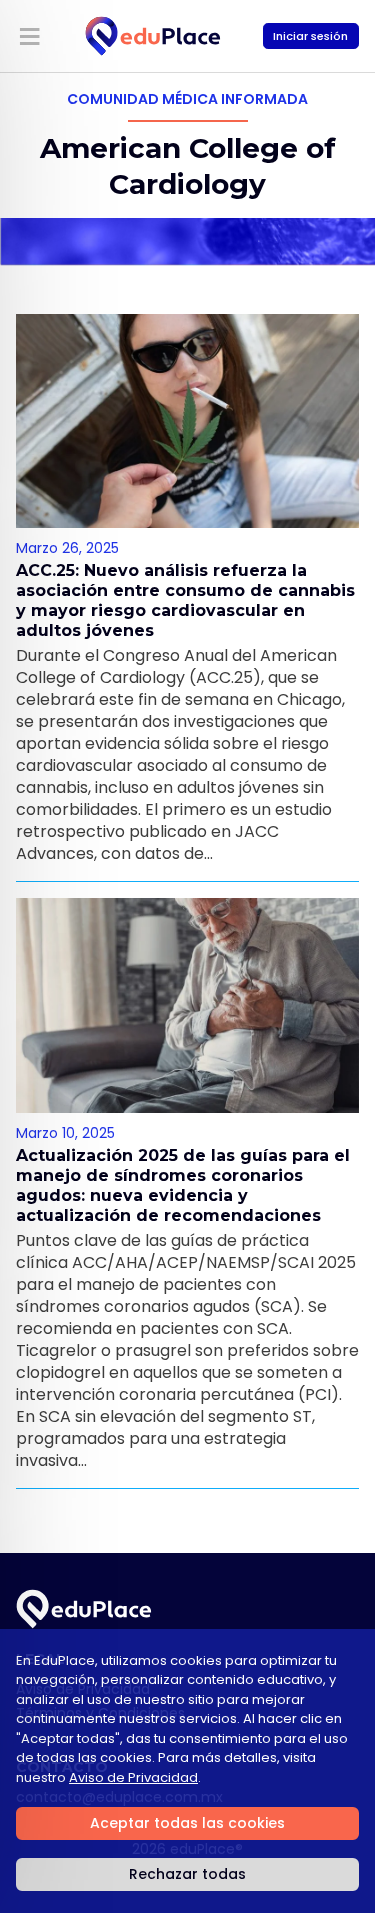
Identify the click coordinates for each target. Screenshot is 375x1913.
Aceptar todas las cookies (187, 1823)
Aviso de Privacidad (133, 1777)
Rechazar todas (187, 1874)
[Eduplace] (153, 36)
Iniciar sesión (310, 36)
